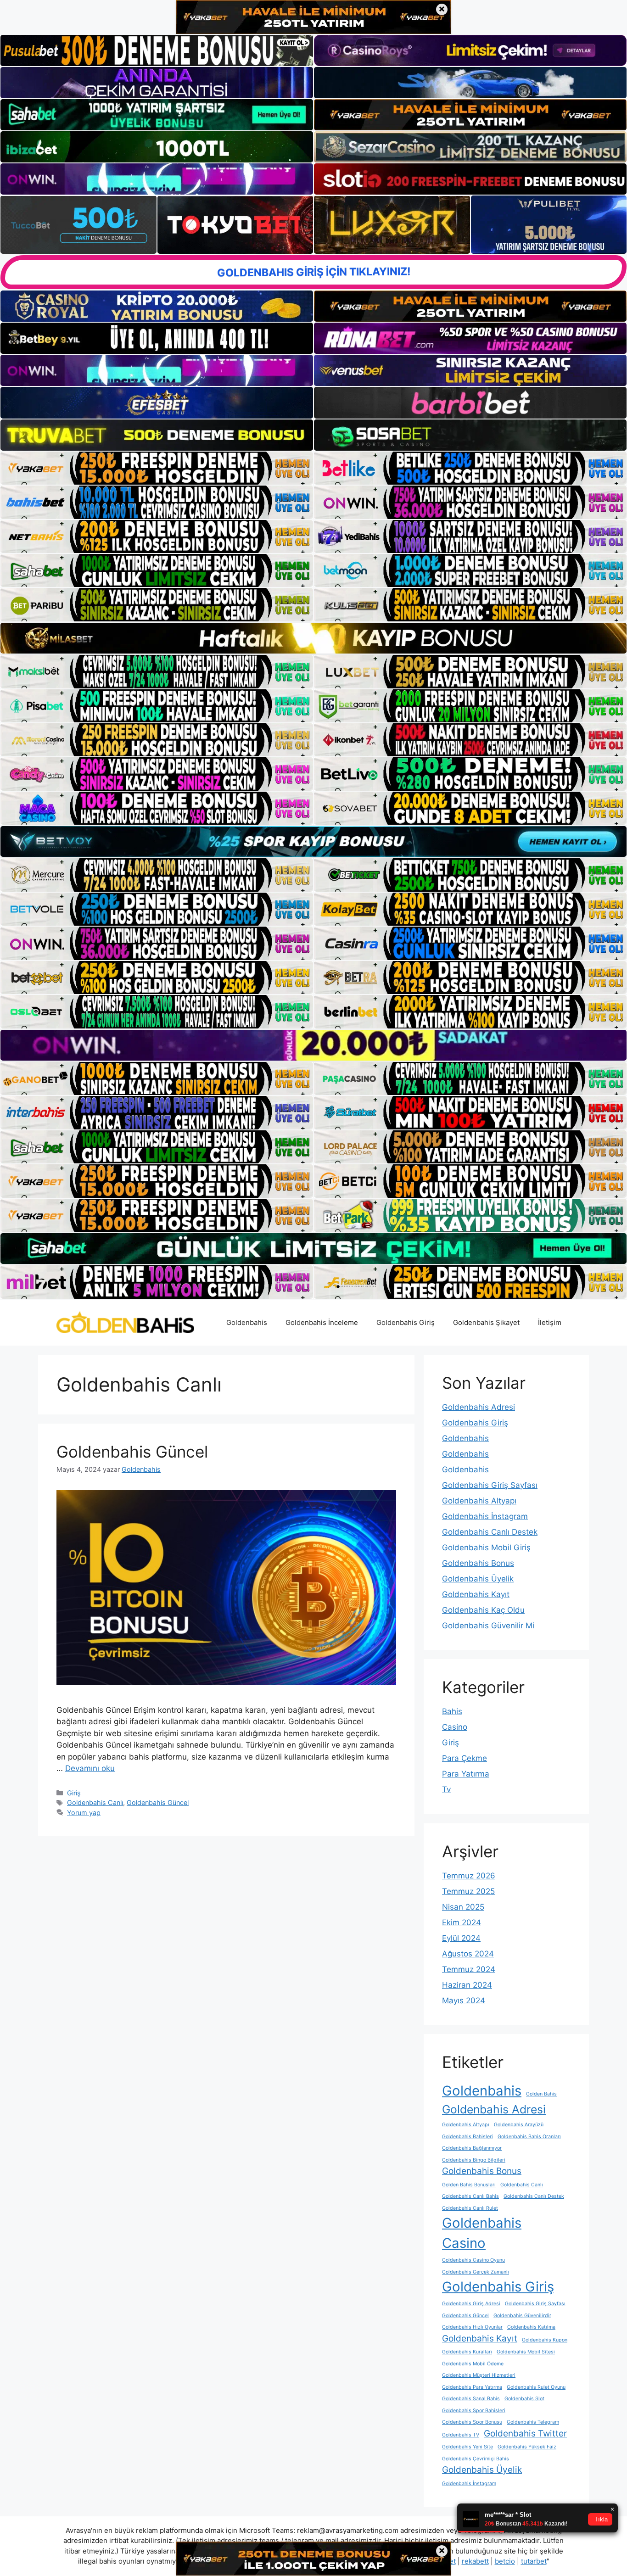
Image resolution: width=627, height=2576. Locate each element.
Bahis (452, 1711)
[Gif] (313, 638)
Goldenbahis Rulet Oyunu (536, 2387)
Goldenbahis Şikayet (486, 1322)
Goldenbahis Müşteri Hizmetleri (479, 2375)
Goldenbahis (247, 1322)
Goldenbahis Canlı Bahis (470, 2196)
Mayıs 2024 (464, 2000)
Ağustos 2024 (468, 1954)
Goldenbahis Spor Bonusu (472, 2422)
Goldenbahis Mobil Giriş (486, 1548)
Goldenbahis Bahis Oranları (529, 2137)
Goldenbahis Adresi (479, 1407)
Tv (446, 1789)
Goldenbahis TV (461, 2435)
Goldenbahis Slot (524, 2399)
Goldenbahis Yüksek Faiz (527, 2447)
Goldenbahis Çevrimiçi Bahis (476, 2459)
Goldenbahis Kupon (545, 2340)
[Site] (157, 468)
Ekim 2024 (462, 1922)
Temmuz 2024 (469, 1969)
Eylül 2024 (461, 1938)
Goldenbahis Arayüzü (519, 2125)
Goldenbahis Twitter (525, 2434)
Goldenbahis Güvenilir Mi (488, 1626)
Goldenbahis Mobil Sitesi (526, 2352)
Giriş (74, 1793)
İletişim (550, 1322)
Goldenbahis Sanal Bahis (471, 2399)
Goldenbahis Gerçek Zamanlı (476, 2272)
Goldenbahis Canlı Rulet (470, 2208)
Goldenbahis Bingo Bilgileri (474, 2160)
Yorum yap (84, 1813)
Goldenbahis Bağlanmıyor (472, 2148)
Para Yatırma (466, 1774)
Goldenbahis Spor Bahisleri (474, 2411)
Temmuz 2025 (468, 1891)
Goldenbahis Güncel (132, 1452)
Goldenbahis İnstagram (485, 1516)
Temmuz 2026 (469, 1876)
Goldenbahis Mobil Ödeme (473, 2364)
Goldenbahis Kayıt (476, 1594)
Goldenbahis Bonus (478, 1563)
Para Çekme (465, 1758)
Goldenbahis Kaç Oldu (483, 1610)
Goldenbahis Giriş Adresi (471, 2304)
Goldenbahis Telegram (533, 2422)
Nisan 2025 (463, 1907)
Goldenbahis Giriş (406, 1322)
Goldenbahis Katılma (531, 2327)
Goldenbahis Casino (482, 2233)
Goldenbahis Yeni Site (467, 2447)
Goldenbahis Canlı (95, 1802)
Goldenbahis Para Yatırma (472, 2387)
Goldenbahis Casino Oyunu (473, 2260)
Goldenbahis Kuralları (467, 2352)
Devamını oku (90, 1768)
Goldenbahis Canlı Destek (490, 1532)
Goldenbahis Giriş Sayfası (490, 1485)
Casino (455, 1727)
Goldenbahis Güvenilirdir (522, 2316)
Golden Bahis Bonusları (469, 2185)
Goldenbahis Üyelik (478, 1579)
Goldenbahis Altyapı (479, 1501)
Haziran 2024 (467, 1985)
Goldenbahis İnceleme (322, 1322)
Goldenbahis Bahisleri (467, 2137)
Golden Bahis (541, 2094)
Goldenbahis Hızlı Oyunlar (472, 2327)
